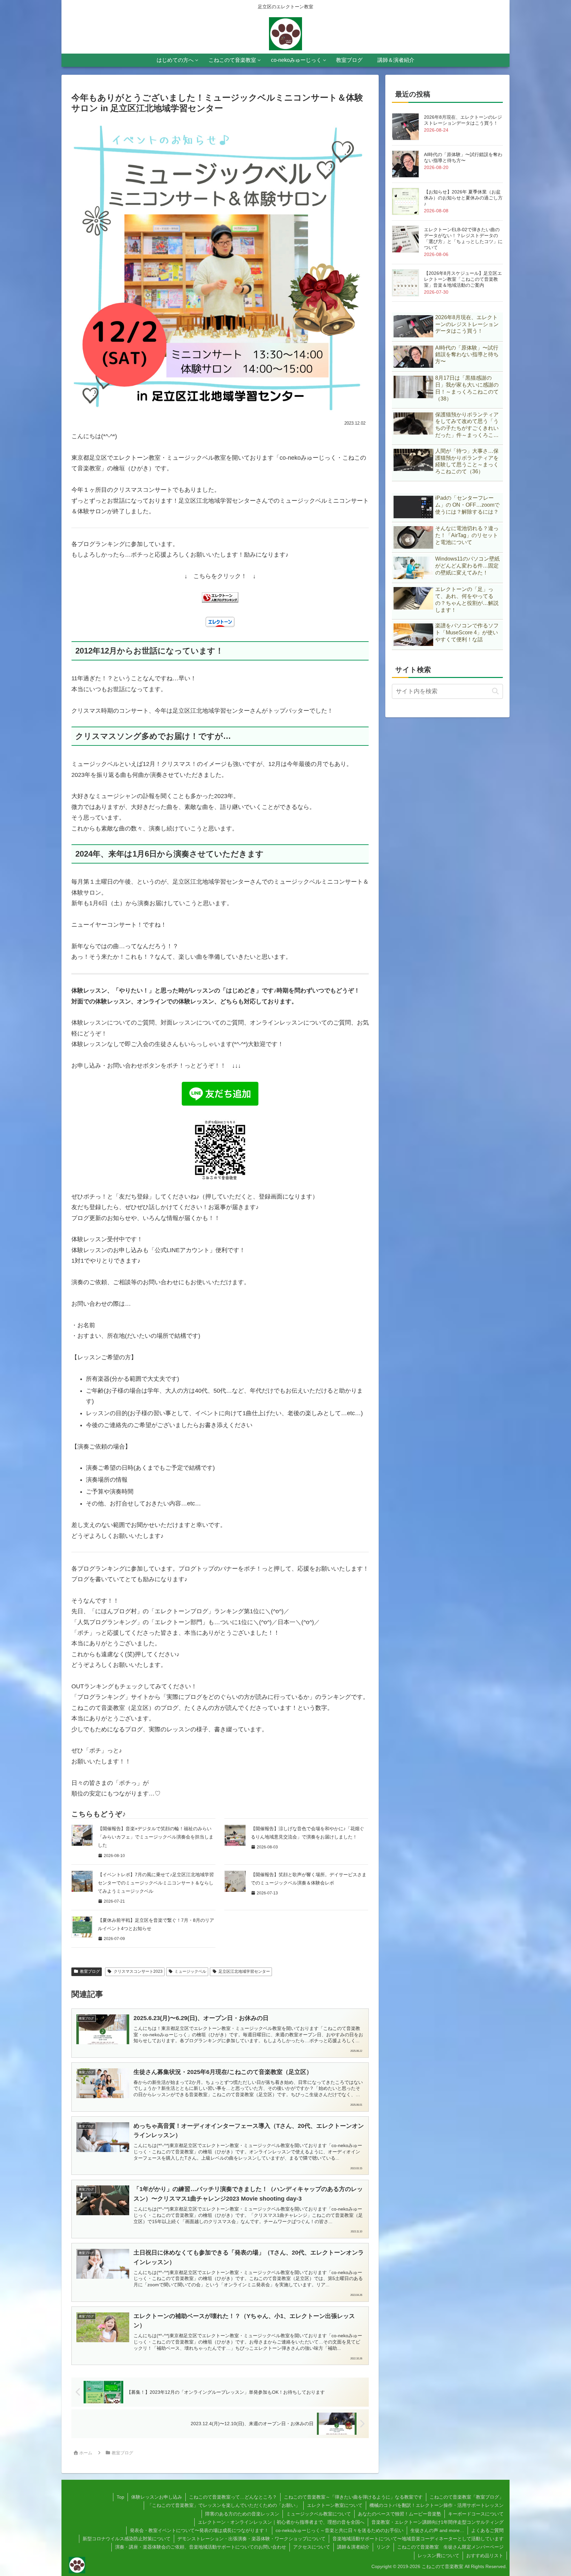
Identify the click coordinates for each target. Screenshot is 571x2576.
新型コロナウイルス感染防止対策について (127, 2539)
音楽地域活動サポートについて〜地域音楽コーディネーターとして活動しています (418, 2539)
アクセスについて (312, 2547)
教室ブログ (90, 1971)
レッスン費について (438, 2555)
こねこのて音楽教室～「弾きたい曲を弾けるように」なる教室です (353, 2497)
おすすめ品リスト (485, 2555)
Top (120, 2497)
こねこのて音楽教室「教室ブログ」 (467, 2497)
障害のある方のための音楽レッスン (242, 2514)
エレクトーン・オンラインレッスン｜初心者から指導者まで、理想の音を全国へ (281, 2522)
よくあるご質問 (487, 2530)
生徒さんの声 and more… (437, 2530)
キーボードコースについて (476, 2514)
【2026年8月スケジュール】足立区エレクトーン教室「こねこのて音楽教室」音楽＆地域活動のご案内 (463, 279)
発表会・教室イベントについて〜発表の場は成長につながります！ (199, 2530)
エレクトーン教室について (335, 2505)
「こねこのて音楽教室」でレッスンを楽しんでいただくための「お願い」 (224, 2505)
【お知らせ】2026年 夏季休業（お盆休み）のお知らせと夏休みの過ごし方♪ (463, 198)
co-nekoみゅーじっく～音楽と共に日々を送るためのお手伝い (340, 2530)
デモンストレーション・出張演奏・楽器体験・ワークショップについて (251, 2539)
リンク (383, 2547)
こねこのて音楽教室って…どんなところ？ (233, 2497)
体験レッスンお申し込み (157, 2497)
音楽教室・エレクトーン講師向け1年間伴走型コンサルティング (438, 2522)
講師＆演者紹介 (353, 2547)
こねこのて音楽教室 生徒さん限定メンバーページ (450, 2547)
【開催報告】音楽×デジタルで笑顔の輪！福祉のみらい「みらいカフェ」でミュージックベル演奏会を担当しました (156, 1837)
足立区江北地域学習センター (244, 1971)
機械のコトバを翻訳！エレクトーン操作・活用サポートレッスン (437, 2505)
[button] (495, 691)
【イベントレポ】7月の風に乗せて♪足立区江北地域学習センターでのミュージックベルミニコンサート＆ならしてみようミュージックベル (156, 1883)
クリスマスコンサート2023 (138, 1971)
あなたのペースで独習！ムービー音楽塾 (400, 2514)
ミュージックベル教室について (319, 2514)
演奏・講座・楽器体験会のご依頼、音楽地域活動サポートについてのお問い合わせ (201, 2547)
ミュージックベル (190, 1971)
